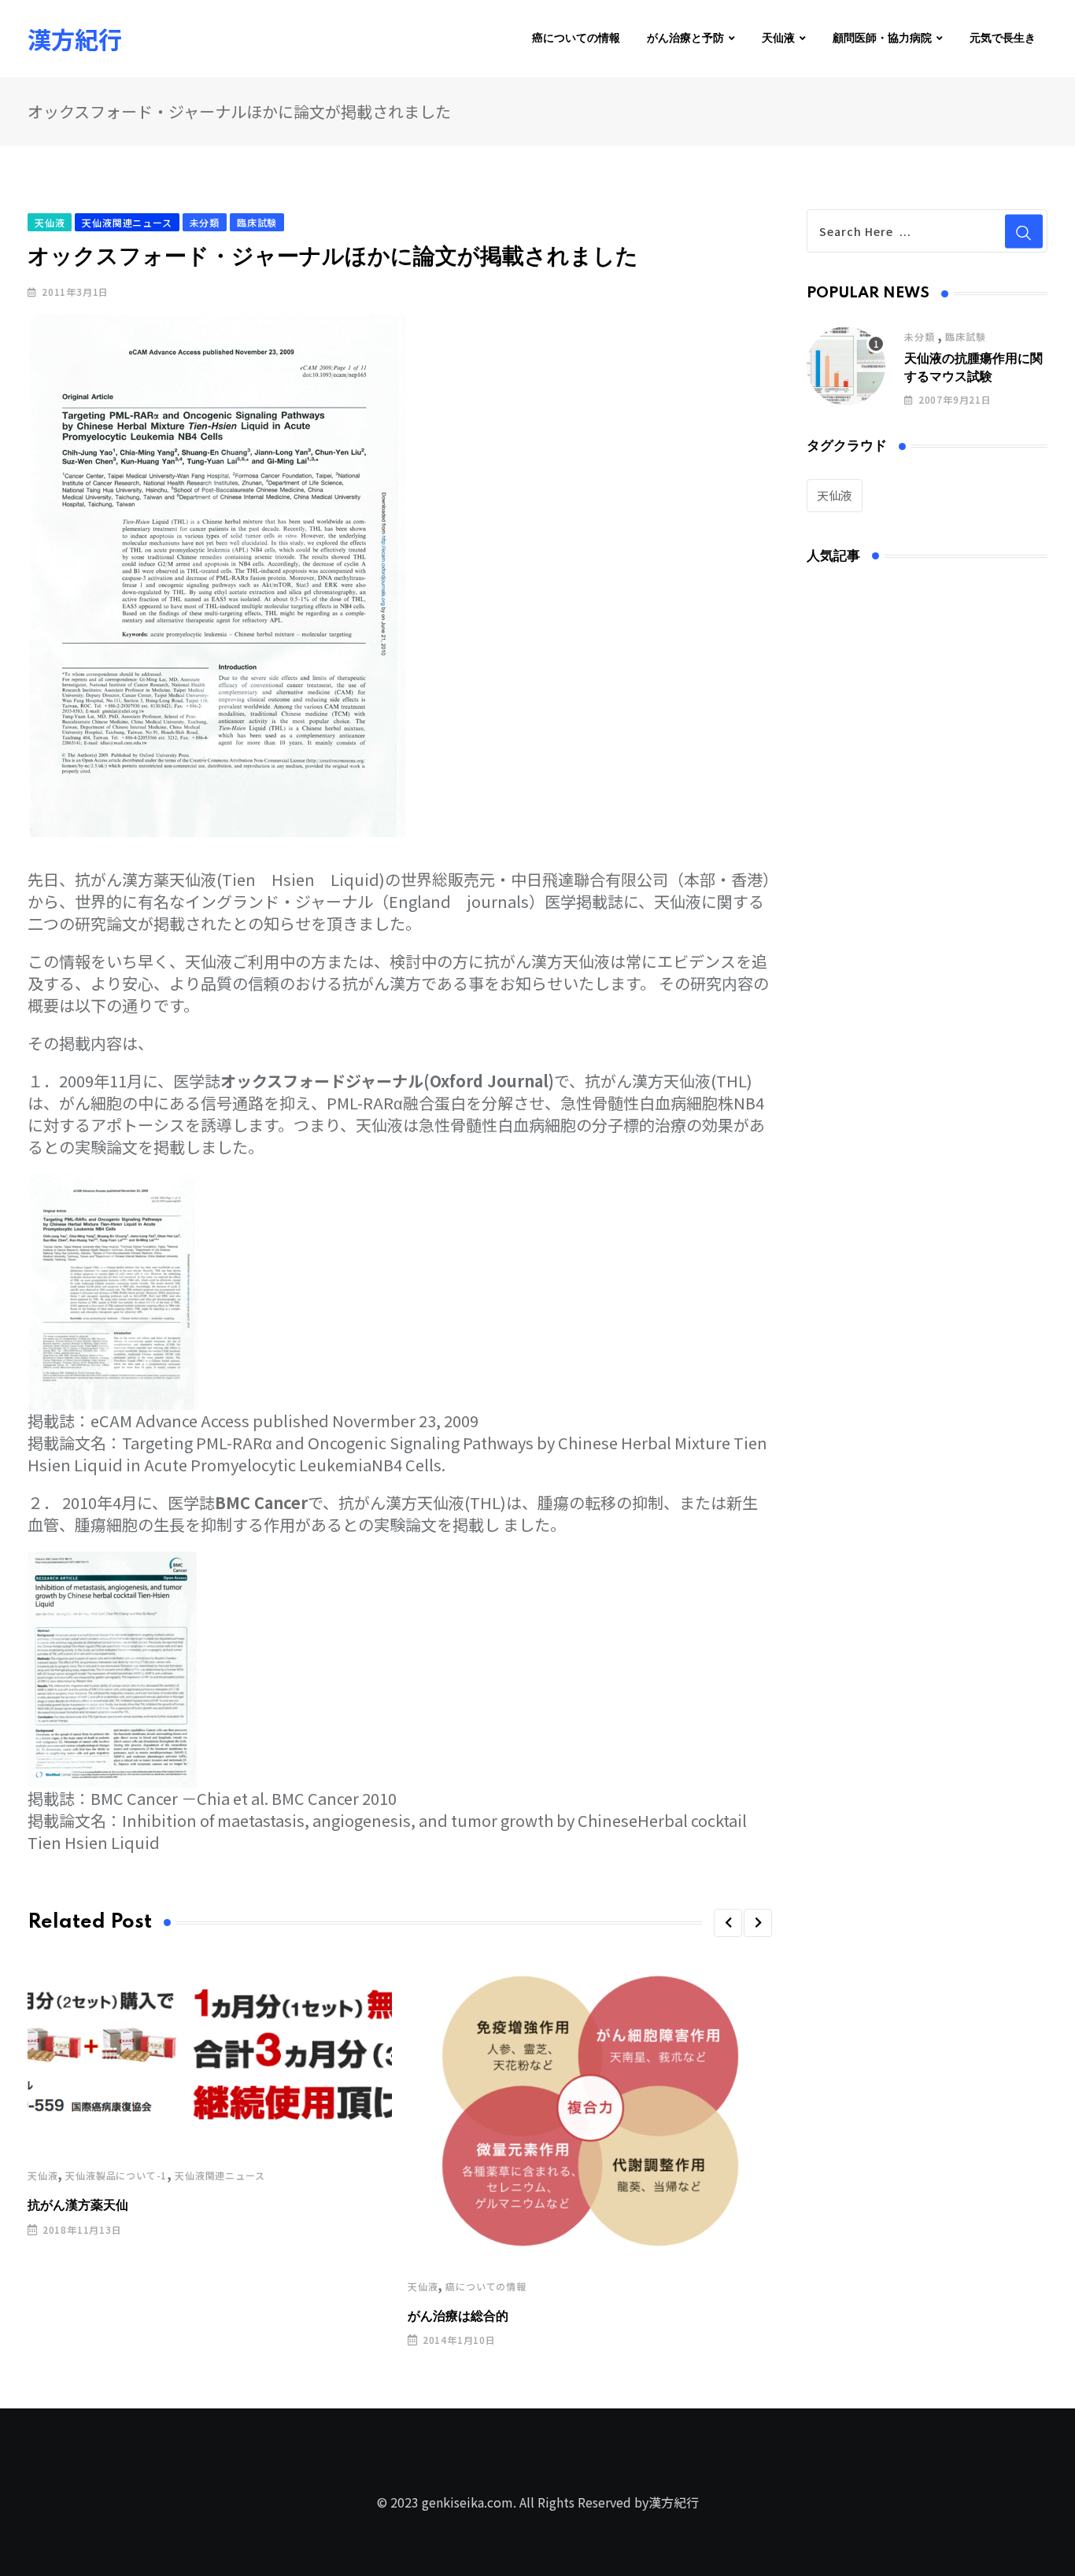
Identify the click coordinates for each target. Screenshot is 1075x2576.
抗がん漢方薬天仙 (78, 2205)
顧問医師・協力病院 (882, 39)
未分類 (919, 336)
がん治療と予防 (685, 39)
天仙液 (778, 39)
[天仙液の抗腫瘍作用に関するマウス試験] (846, 366)
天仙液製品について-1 (116, 2175)
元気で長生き (1003, 39)
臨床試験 (965, 336)
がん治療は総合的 (458, 2316)
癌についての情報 (576, 39)
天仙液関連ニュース (220, 2175)
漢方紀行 (75, 39)
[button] (728, 1923)
